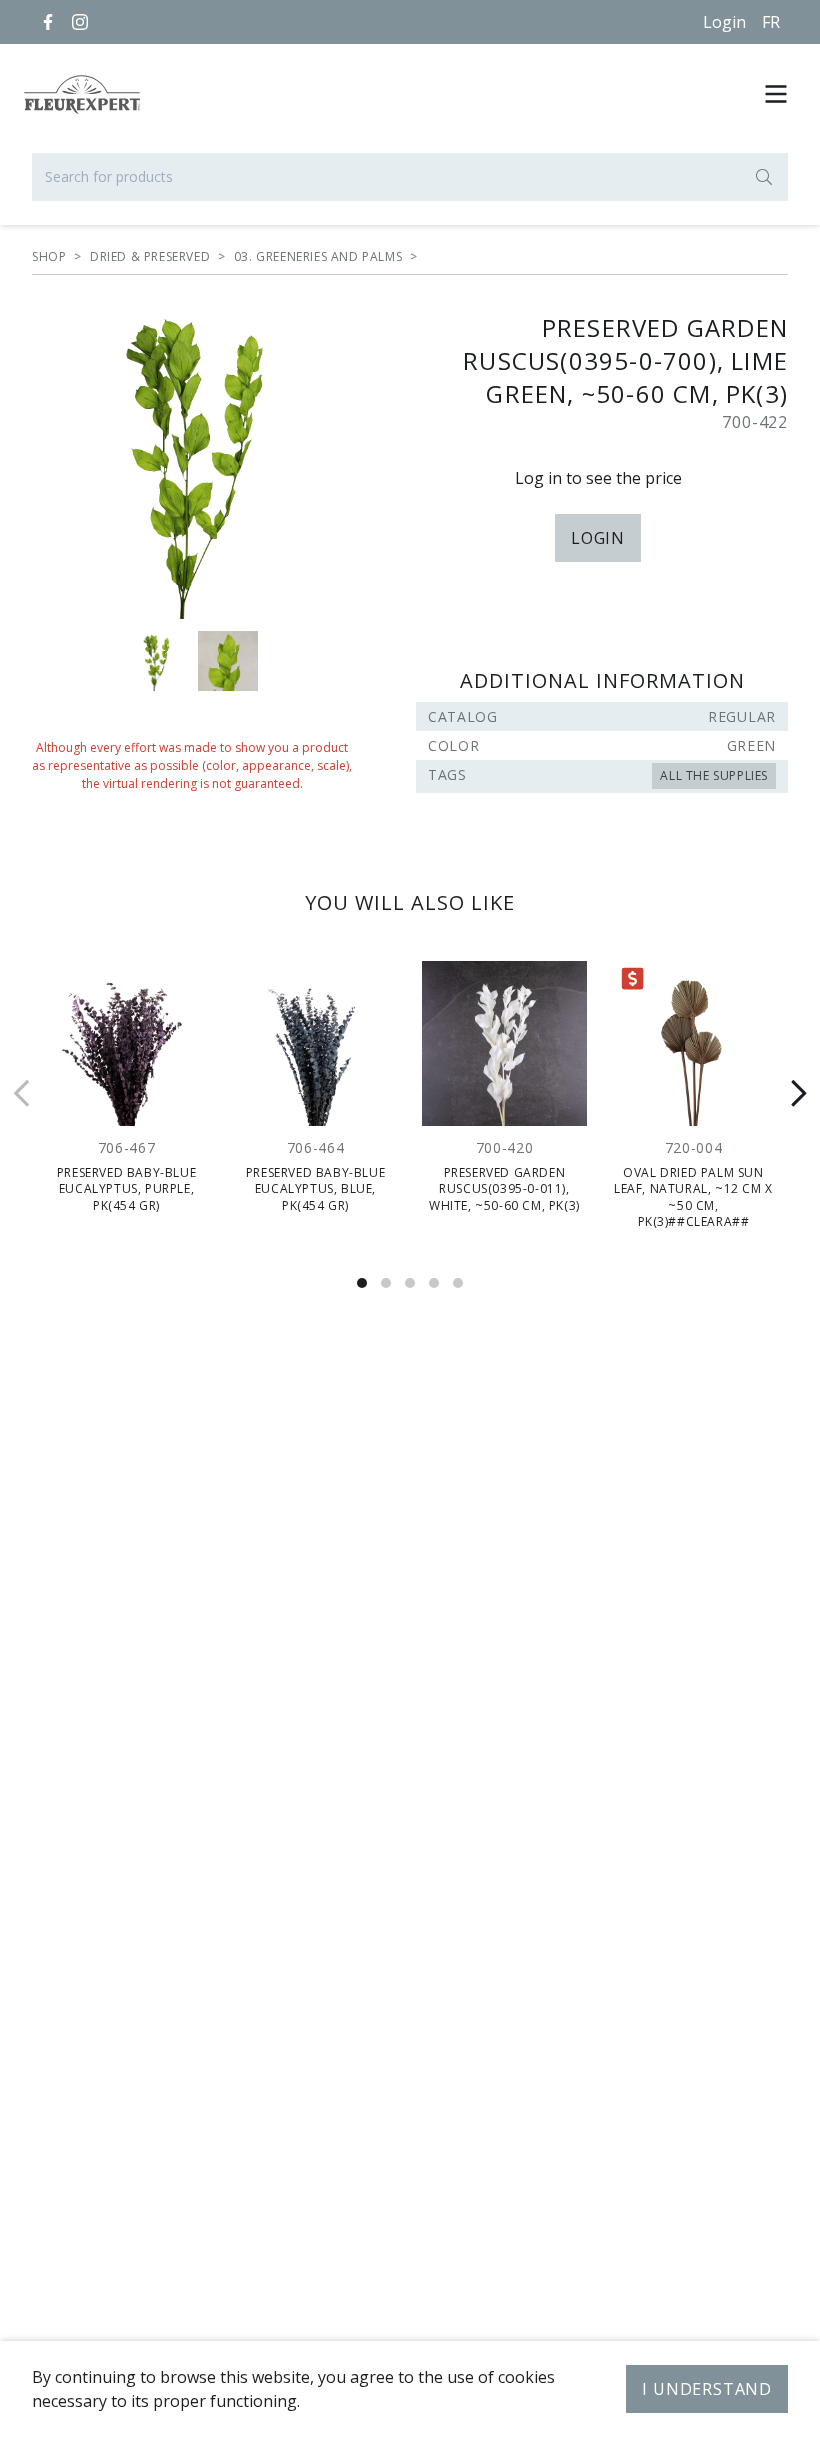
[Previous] (22, 1094)
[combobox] (410, 177)
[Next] (798, 1094)
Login (724, 22)
